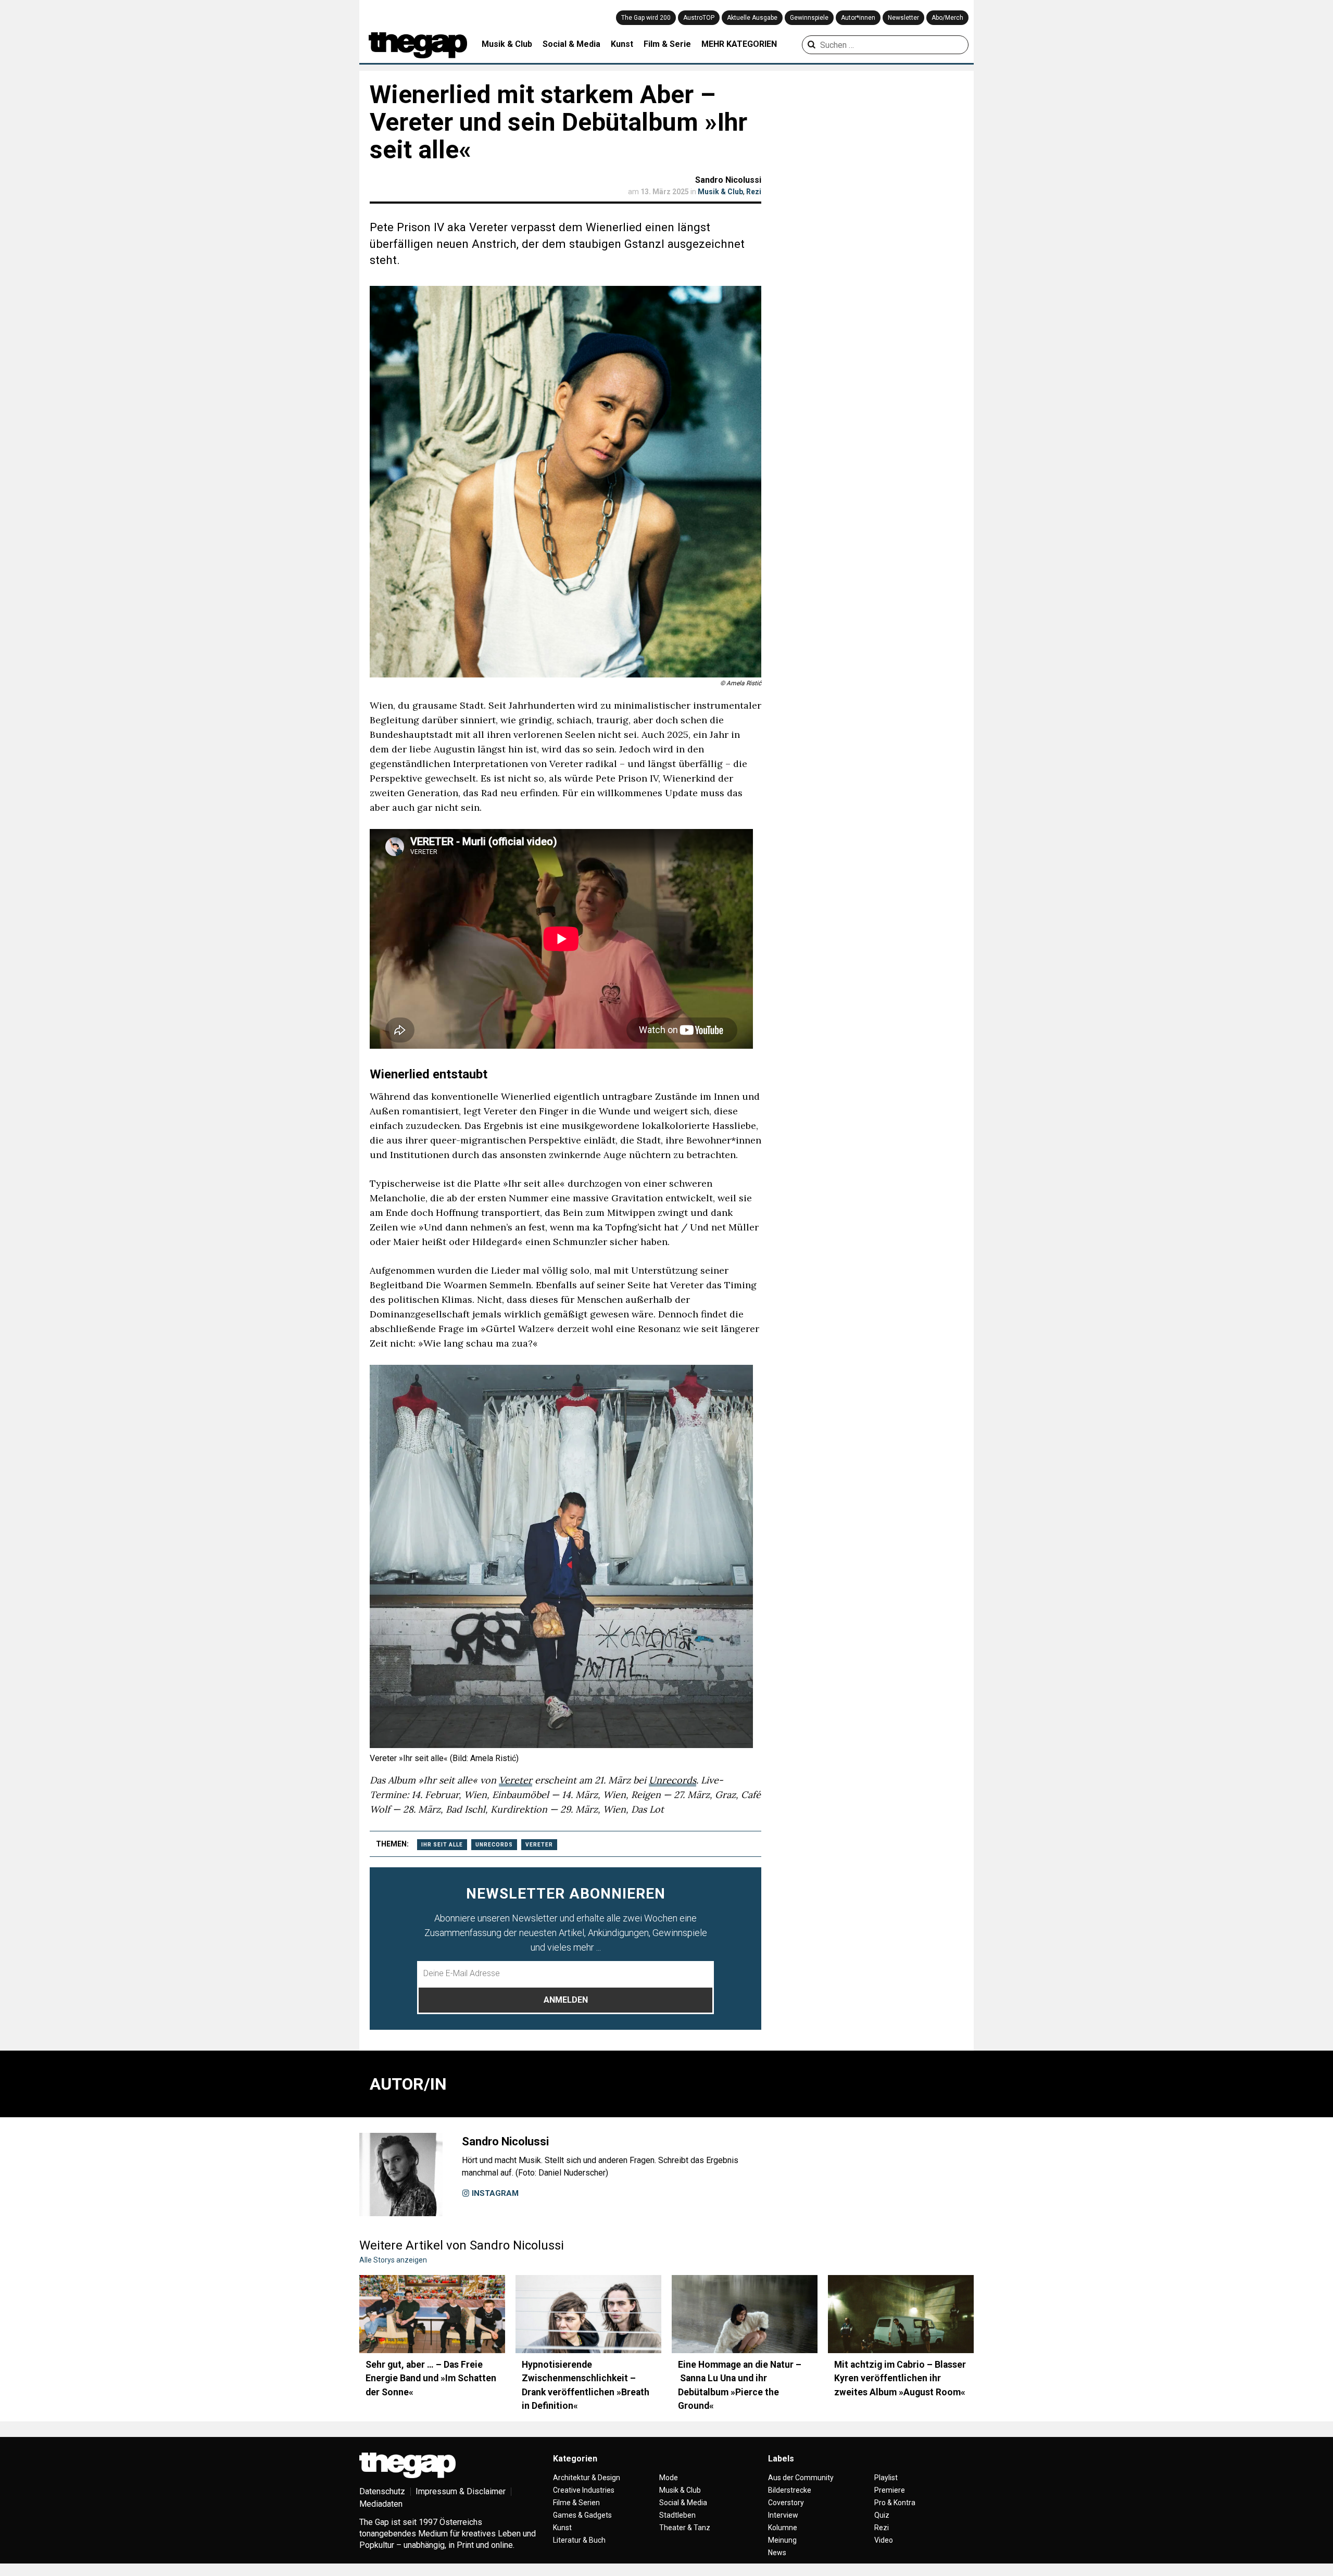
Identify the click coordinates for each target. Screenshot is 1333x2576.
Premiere (890, 2490)
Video (884, 2540)
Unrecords (672, 1780)
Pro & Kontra (895, 2503)
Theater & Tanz (685, 2528)
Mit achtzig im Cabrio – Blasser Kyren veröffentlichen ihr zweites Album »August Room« (900, 2378)
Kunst (622, 44)
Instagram (494, 2193)
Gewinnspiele (809, 18)
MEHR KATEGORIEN (739, 44)
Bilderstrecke (790, 2490)
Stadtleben (677, 2515)
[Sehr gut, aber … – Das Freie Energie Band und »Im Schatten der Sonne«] (432, 2314)
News (777, 2553)
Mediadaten (381, 2504)
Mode (669, 2478)
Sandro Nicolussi (728, 180)
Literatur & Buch (579, 2540)
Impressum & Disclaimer (461, 2491)
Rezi (754, 192)
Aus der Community (801, 2478)
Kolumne (783, 2528)
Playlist (886, 2478)
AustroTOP (699, 18)
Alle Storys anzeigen (393, 2260)
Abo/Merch (947, 18)
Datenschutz (382, 2491)
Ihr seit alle (442, 1845)
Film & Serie (667, 44)
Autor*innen (858, 18)
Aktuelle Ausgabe (752, 18)
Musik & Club (507, 44)
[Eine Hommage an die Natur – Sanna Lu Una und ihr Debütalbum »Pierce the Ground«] (745, 2314)
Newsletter (903, 18)
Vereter (515, 1780)
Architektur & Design (587, 2478)
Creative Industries (584, 2490)
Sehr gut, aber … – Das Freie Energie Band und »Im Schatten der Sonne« (431, 2378)
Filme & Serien (576, 2503)
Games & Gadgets (582, 2515)
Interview (783, 2515)
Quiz (882, 2515)
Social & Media (571, 44)
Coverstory (786, 2503)
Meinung (782, 2540)
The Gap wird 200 (646, 18)
